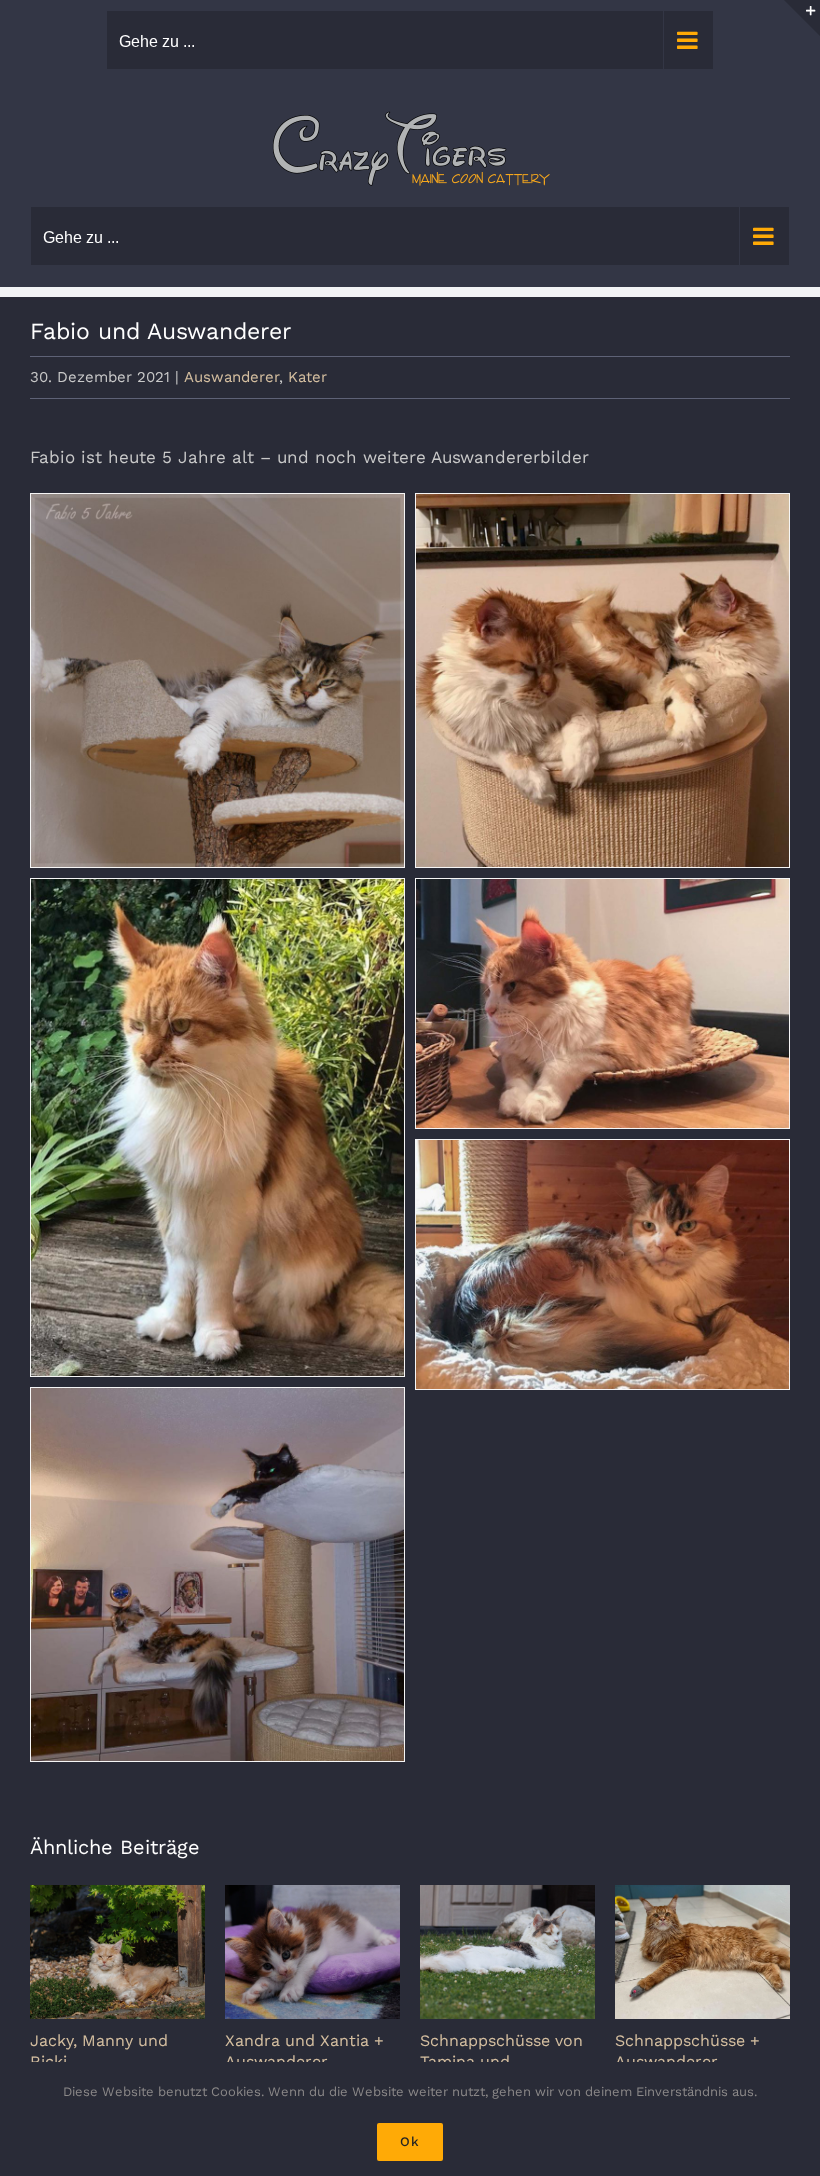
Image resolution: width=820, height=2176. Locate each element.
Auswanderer (231, 377)
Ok (410, 2141)
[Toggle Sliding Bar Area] (802, 18)
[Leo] (217, 1127)
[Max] (602, 1003)
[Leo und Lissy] (602, 680)
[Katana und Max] (217, 1574)
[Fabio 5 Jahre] (217, 680)
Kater (307, 377)
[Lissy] (602, 1264)
